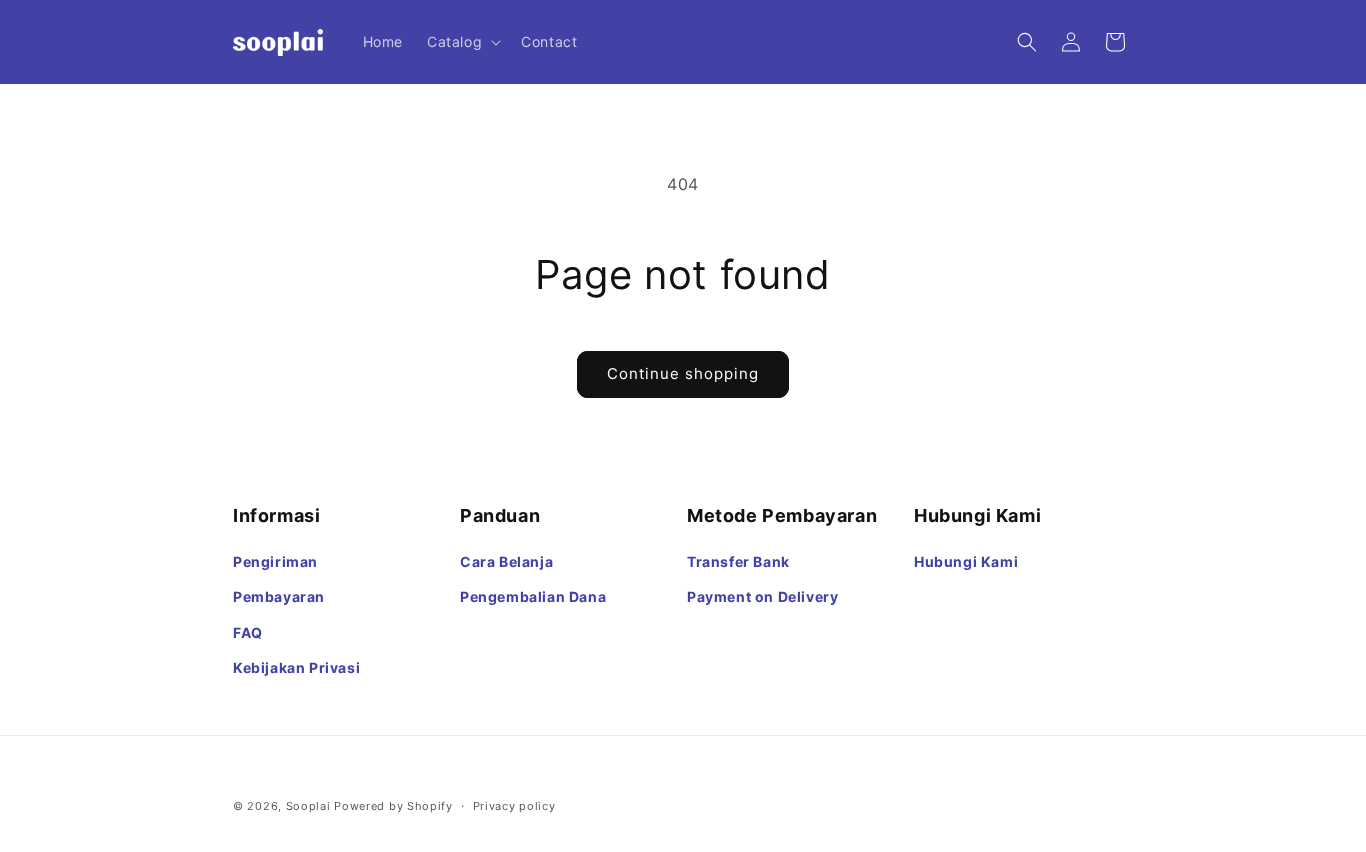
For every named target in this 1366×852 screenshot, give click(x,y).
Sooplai (308, 806)
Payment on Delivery (762, 596)
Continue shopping (683, 373)
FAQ (248, 632)
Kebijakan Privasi (296, 667)
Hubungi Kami (966, 561)
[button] (462, 42)
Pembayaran (279, 596)
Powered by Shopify (393, 806)
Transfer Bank (738, 561)
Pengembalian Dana (533, 596)
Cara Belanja (506, 561)
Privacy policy (514, 806)
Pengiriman (275, 561)
